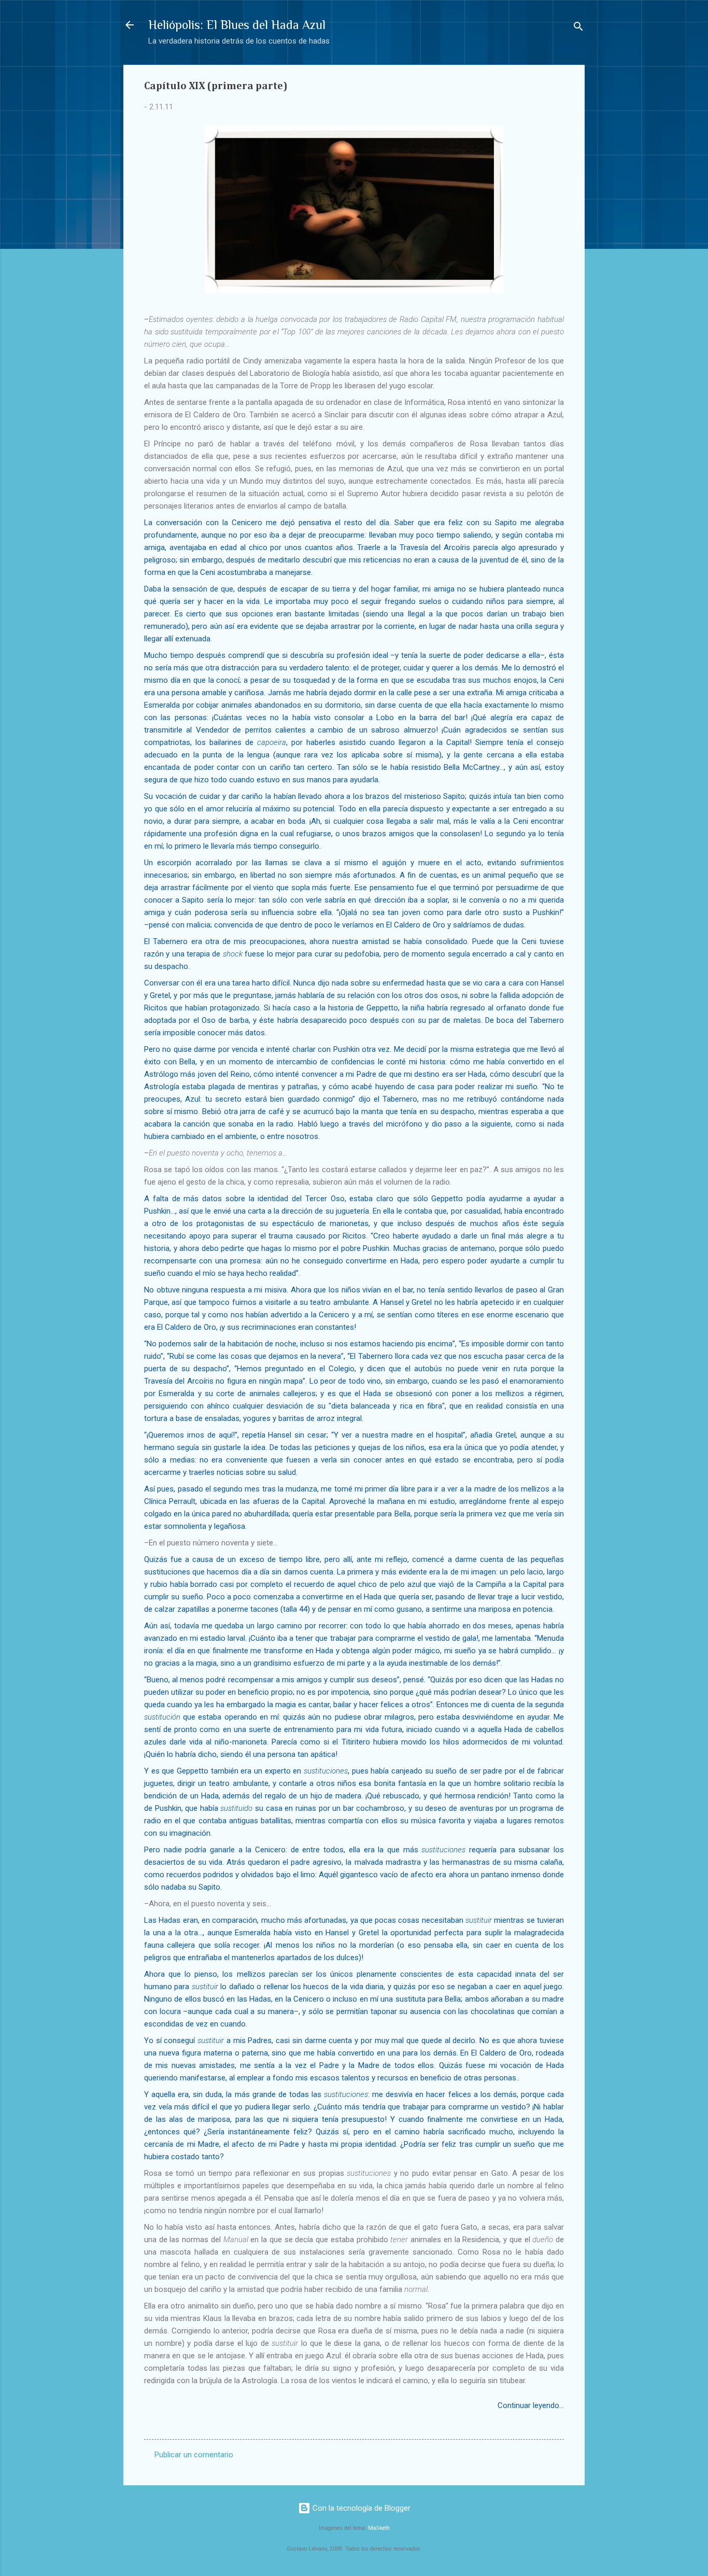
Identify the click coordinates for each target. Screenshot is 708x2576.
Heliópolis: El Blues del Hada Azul (237, 25)
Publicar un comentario (194, 2455)
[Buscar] (578, 28)
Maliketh (379, 2528)
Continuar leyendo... (531, 2405)
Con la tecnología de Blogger (360, 2508)
